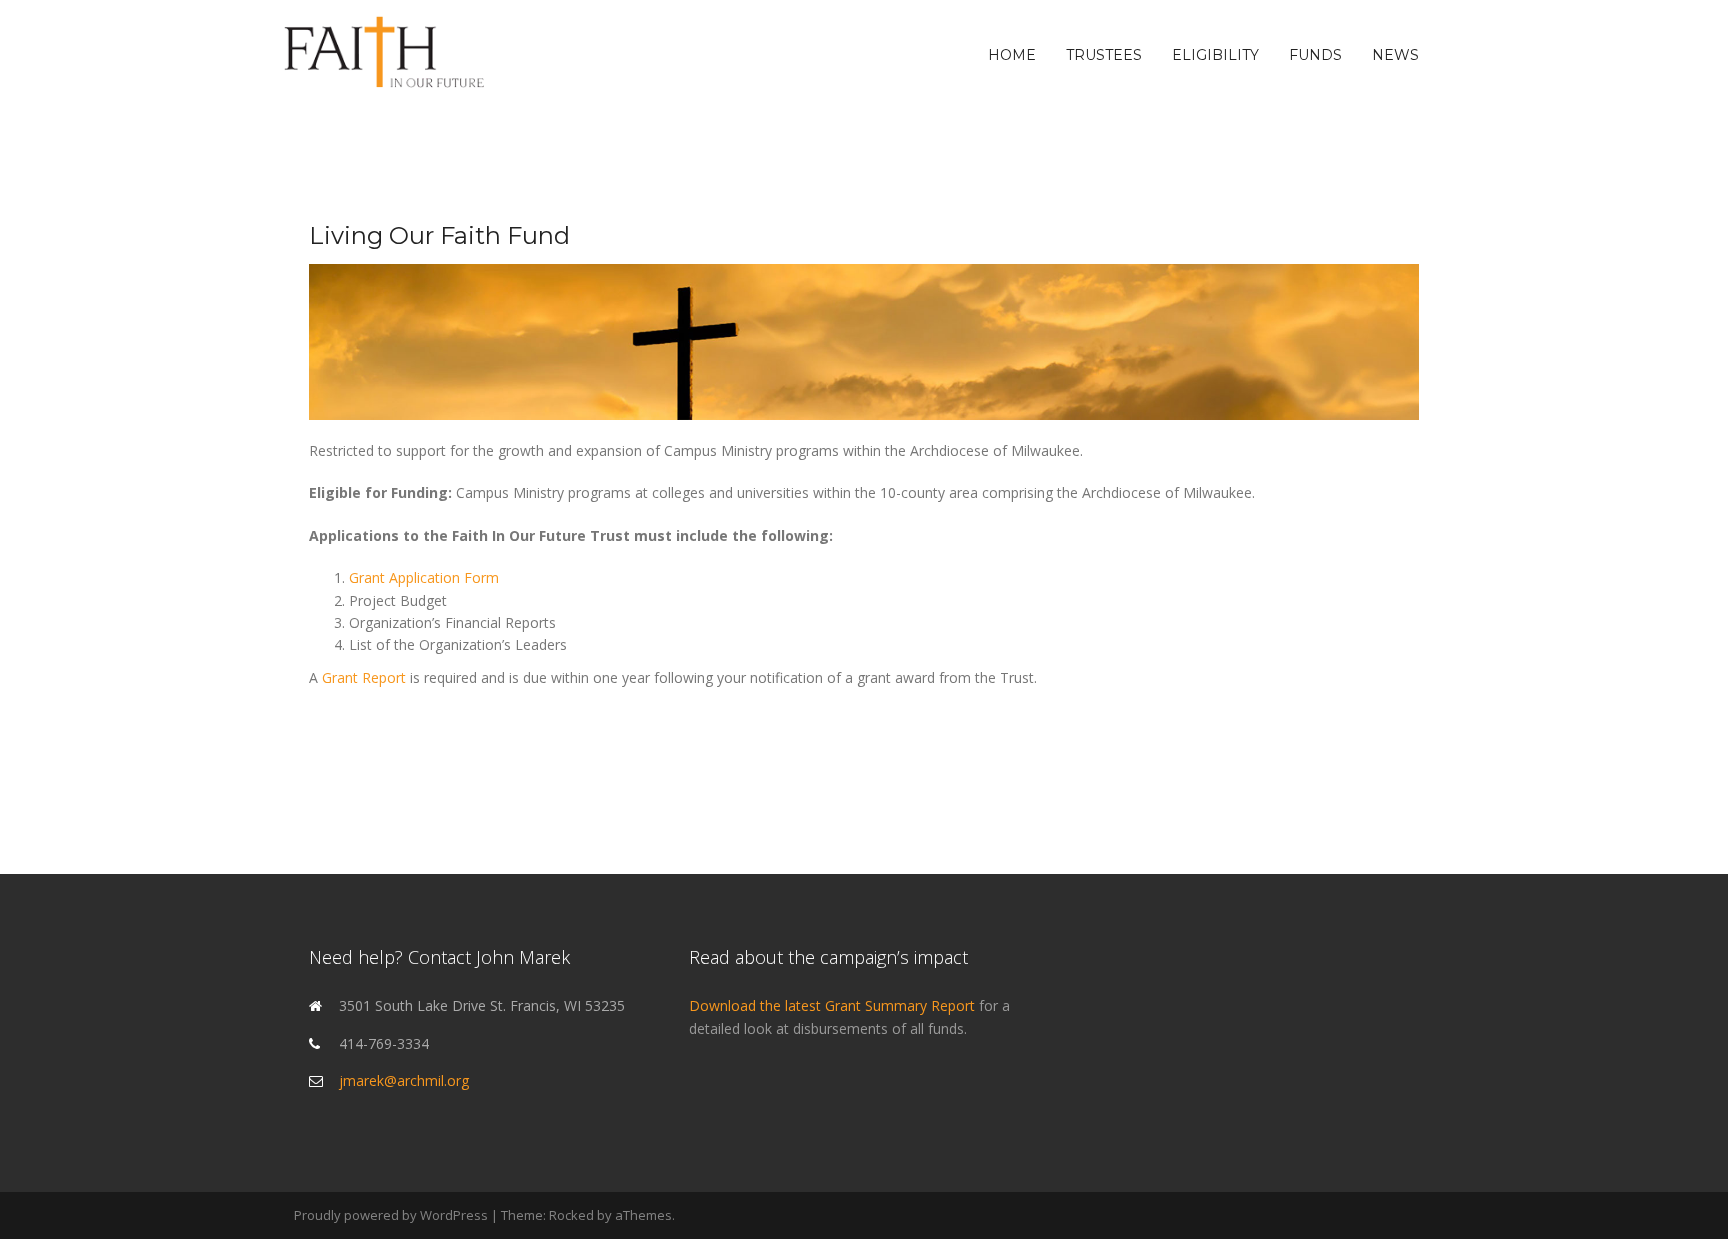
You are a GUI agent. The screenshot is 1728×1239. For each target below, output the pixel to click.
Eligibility (1215, 55)
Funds (1315, 55)
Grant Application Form (424, 577)
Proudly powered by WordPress (391, 1215)
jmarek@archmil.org (404, 1080)
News (1395, 55)
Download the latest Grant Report (834, 1005)
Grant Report (364, 677)
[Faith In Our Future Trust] (384, 53)
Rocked (571, 1215)
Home (1012, 55)
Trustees (1104, 55)
